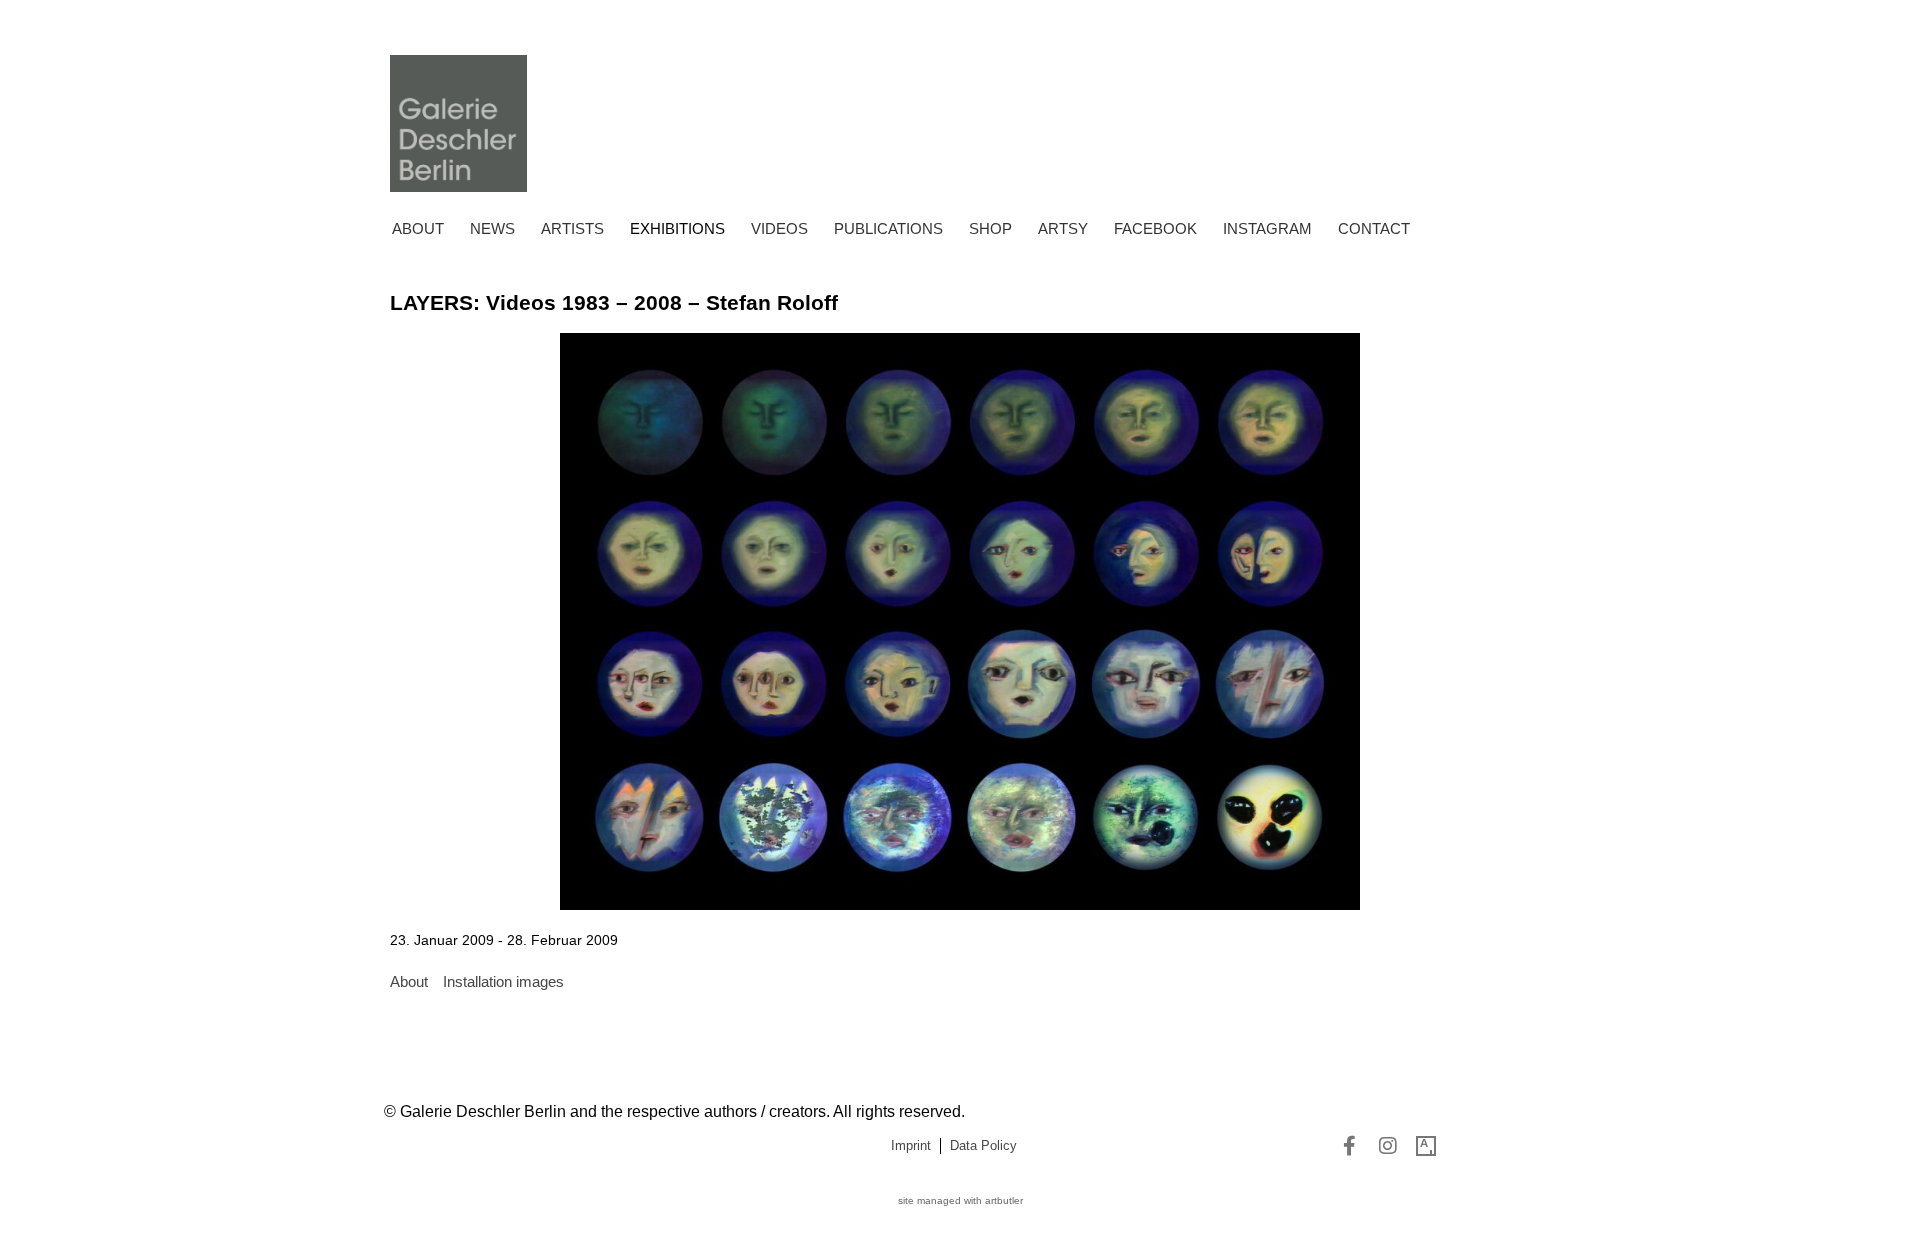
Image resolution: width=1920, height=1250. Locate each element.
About (418, 228)
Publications (888, 228)
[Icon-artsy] (1426, 1146)
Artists (572, 228)
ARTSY (1063, 228)
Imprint (911, 1145)
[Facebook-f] (1350, 1146)
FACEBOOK (1155, 228)
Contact (1374, 228)
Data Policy (983, 1145)
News (492, 228)
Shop (990, 228)
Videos (779, 228)
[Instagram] (1388, 1146)
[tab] (409, 982)
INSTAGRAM (1267, 228)
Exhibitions (677, 228)
